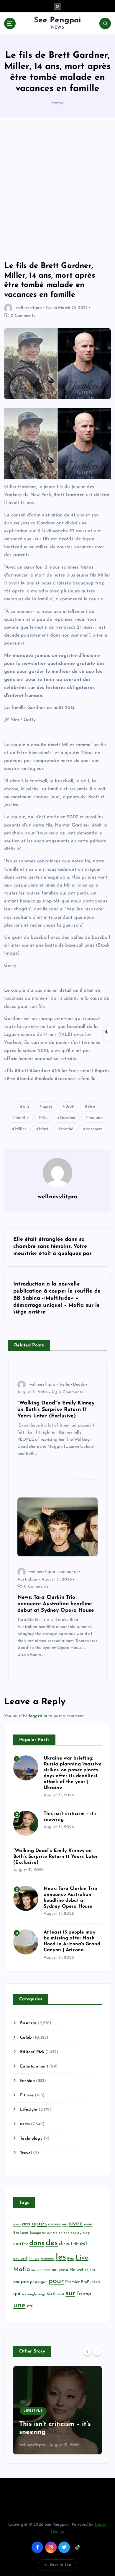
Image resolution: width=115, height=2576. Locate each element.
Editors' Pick (32, 2052)
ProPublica (90, 2282)
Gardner (68, 1118)
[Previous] (87, 2351)
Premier (72, 2282)
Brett (70, 1107)
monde (36, 2270)
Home (57, 103)
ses (24, 2294)
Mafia (22, 2269)
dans (37, 2243)
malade (96, 1118)
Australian (27, 1579)
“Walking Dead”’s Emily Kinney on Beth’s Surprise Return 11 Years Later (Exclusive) (56, 1857)
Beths (65, 1385)
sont (61, 2294)
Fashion (27, 2081)
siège (42, 2294)
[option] (53, 2410)
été (30, 2306)
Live (82, 2258)
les (61, 2257)
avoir (88, 2224)
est (84, 2244)
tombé (67, 1129)
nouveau (60, 2270)
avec (76, 2224)
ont (92, 2270)
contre (21, 2244)
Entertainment (34, 2066)
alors (17, 2225)
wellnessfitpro (29, 308)
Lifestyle (29, 2110)
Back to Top (60, 2565)
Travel (26, 2153)
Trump (84, 2294)
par (16, 2282)
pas (25, 2282)
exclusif (20, 2258)
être (91, 1107)
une (19, 2305)
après (48, 1107)
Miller (21, 1129)
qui (17, 2294)
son (51, 2294)
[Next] (97, 2351)
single (32, 2294)
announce (68, 1572)
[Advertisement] (57, 189)
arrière (54, 2224)
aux (65, 2224)
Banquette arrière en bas (49, 2233)
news (25, 2124)
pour (56, 2281)
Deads (79, 1385)
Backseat (21, 2233)
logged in (38, 1716)
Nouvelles (79, 2270)
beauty (76, 2233)
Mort (44, 1129)
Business (28, 2023)
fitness (34, 2259)
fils (44, 1118)
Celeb (51, 308)
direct (66, 2244)
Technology (31, 2139)
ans (26, 1107)
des (52, 2243)
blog (86, 2233)
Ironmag (48, 2259)
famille (22, 1118)
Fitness (27, 2095)
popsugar (38, 2282)
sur (70, 2293)
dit (76, 2244)
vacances (94, 1129)
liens (71, 2259)
